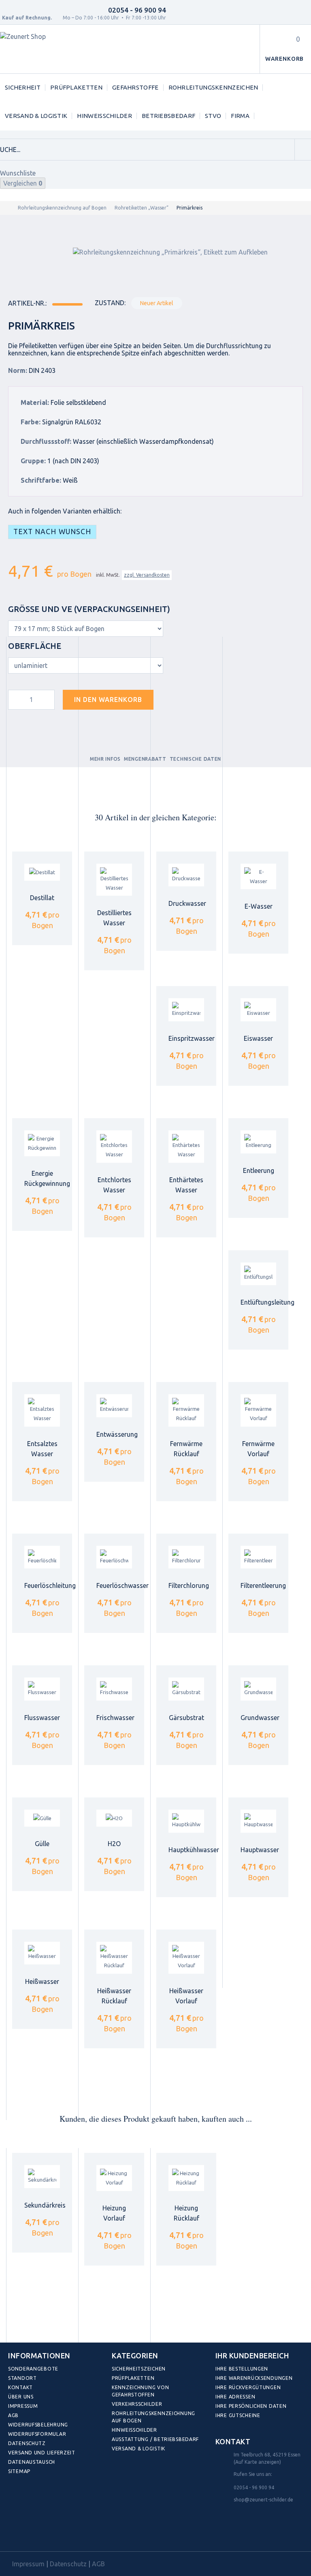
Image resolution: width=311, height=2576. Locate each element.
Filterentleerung (263, 1585)
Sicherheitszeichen (139, 2369)
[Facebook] (16, 2533)
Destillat (42, 898)
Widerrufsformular (37, 2434)
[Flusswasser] (42, 1689)
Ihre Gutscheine (238, 2415)
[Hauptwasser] (258, 1821)
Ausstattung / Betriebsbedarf (155, 2439)
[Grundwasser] (258, 1689)
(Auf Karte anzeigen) (257, 2462)
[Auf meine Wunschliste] (174, 698)
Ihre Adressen (235, 2397)
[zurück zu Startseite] (8, 208)
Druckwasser (187, 903)
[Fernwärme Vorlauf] (258, 1410)
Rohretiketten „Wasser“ (142, 208)
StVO (213, 116)
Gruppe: (33, 461)
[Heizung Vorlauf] (114, 2178)
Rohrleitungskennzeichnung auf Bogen (62, 208)
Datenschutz (27, 2443)
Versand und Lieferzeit (42, 2453)
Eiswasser (258, 1038)
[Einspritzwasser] (186, 1010)
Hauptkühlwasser (194, 1850)
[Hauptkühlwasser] (186, 1821)
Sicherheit (23, 87)
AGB (13, 2415)
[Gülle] (42, 1818)
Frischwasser (115, 1718)
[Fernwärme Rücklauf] (186, 1410)
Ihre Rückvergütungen (248, 2387)
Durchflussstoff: (46, 441)
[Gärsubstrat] (186, 1689)
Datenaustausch (32, 2462)
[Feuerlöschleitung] (42, 1557)
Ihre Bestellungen (242, 2369)
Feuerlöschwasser (122, 1585)
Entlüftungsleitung (267, 1302)
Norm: (18, 370)
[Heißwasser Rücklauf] (114, 1958)
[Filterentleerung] (258, 1557)
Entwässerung (117, 1434)
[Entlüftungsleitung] (258, 1274)
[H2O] (114, 1818)
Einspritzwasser (192, 1038)
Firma (240, 116)
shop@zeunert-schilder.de (263, 2500)
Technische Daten (196, 759)
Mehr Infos (105, 759)
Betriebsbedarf (168, 116)
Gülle (42, 1844)
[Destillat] (42, 872)
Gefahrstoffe (135, 87)
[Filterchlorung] (186, 1557)
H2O (114, 1844)
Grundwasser (260, 1718)
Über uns (21, 2397)
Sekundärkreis (45, 2205)
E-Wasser (259, 906)
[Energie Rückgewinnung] (42, 1143)
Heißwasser (42, 1981)
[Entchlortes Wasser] (114, 1147)
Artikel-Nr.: (27, 303)
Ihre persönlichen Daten (251, 2406)
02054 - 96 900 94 (137, 10)
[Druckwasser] (186, 875)
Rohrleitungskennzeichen (213, 87)
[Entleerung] (258, 1142)
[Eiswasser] (258, 1010)
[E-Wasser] (258, 877)
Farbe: (31, 422)
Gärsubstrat (186, 1718)
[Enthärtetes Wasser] (186, 1147)
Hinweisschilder (104, 116)
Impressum (23, 2406)
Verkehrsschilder (137, 2404)
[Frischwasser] (114, 1689)
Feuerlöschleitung (50, 1585)
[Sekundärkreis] (42, 2177)
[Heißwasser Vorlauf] (186, 1958)
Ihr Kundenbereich (252, 2356)
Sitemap (19, 2471)
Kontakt (20, 2387)
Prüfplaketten (76, 87)
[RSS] (52, 2533)
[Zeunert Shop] (55, 49)
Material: (35, 402)
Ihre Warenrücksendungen (254, 2378)
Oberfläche (36, 646)
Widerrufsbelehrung (38, 2425)
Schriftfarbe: (41, 480)
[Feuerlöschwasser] (114, 1557)
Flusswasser (42, 1718)
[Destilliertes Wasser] (114, 880)
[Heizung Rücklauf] (186, 2178)
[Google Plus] (69, 2533)
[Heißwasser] (42, 1953)
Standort (22, 2378)
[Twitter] (34, 2533)
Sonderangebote (33, 2369)
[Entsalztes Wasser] (42, 1410)
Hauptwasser (260, 1850)
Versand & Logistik (36, 116)
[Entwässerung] (114, 1406)
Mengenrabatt (145, 759)
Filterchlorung (189, 1585)
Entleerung (259, 1170)
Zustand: (110, 303)
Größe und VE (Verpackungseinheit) (90, 609)
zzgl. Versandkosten (147, 575)
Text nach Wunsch (52, 532)
